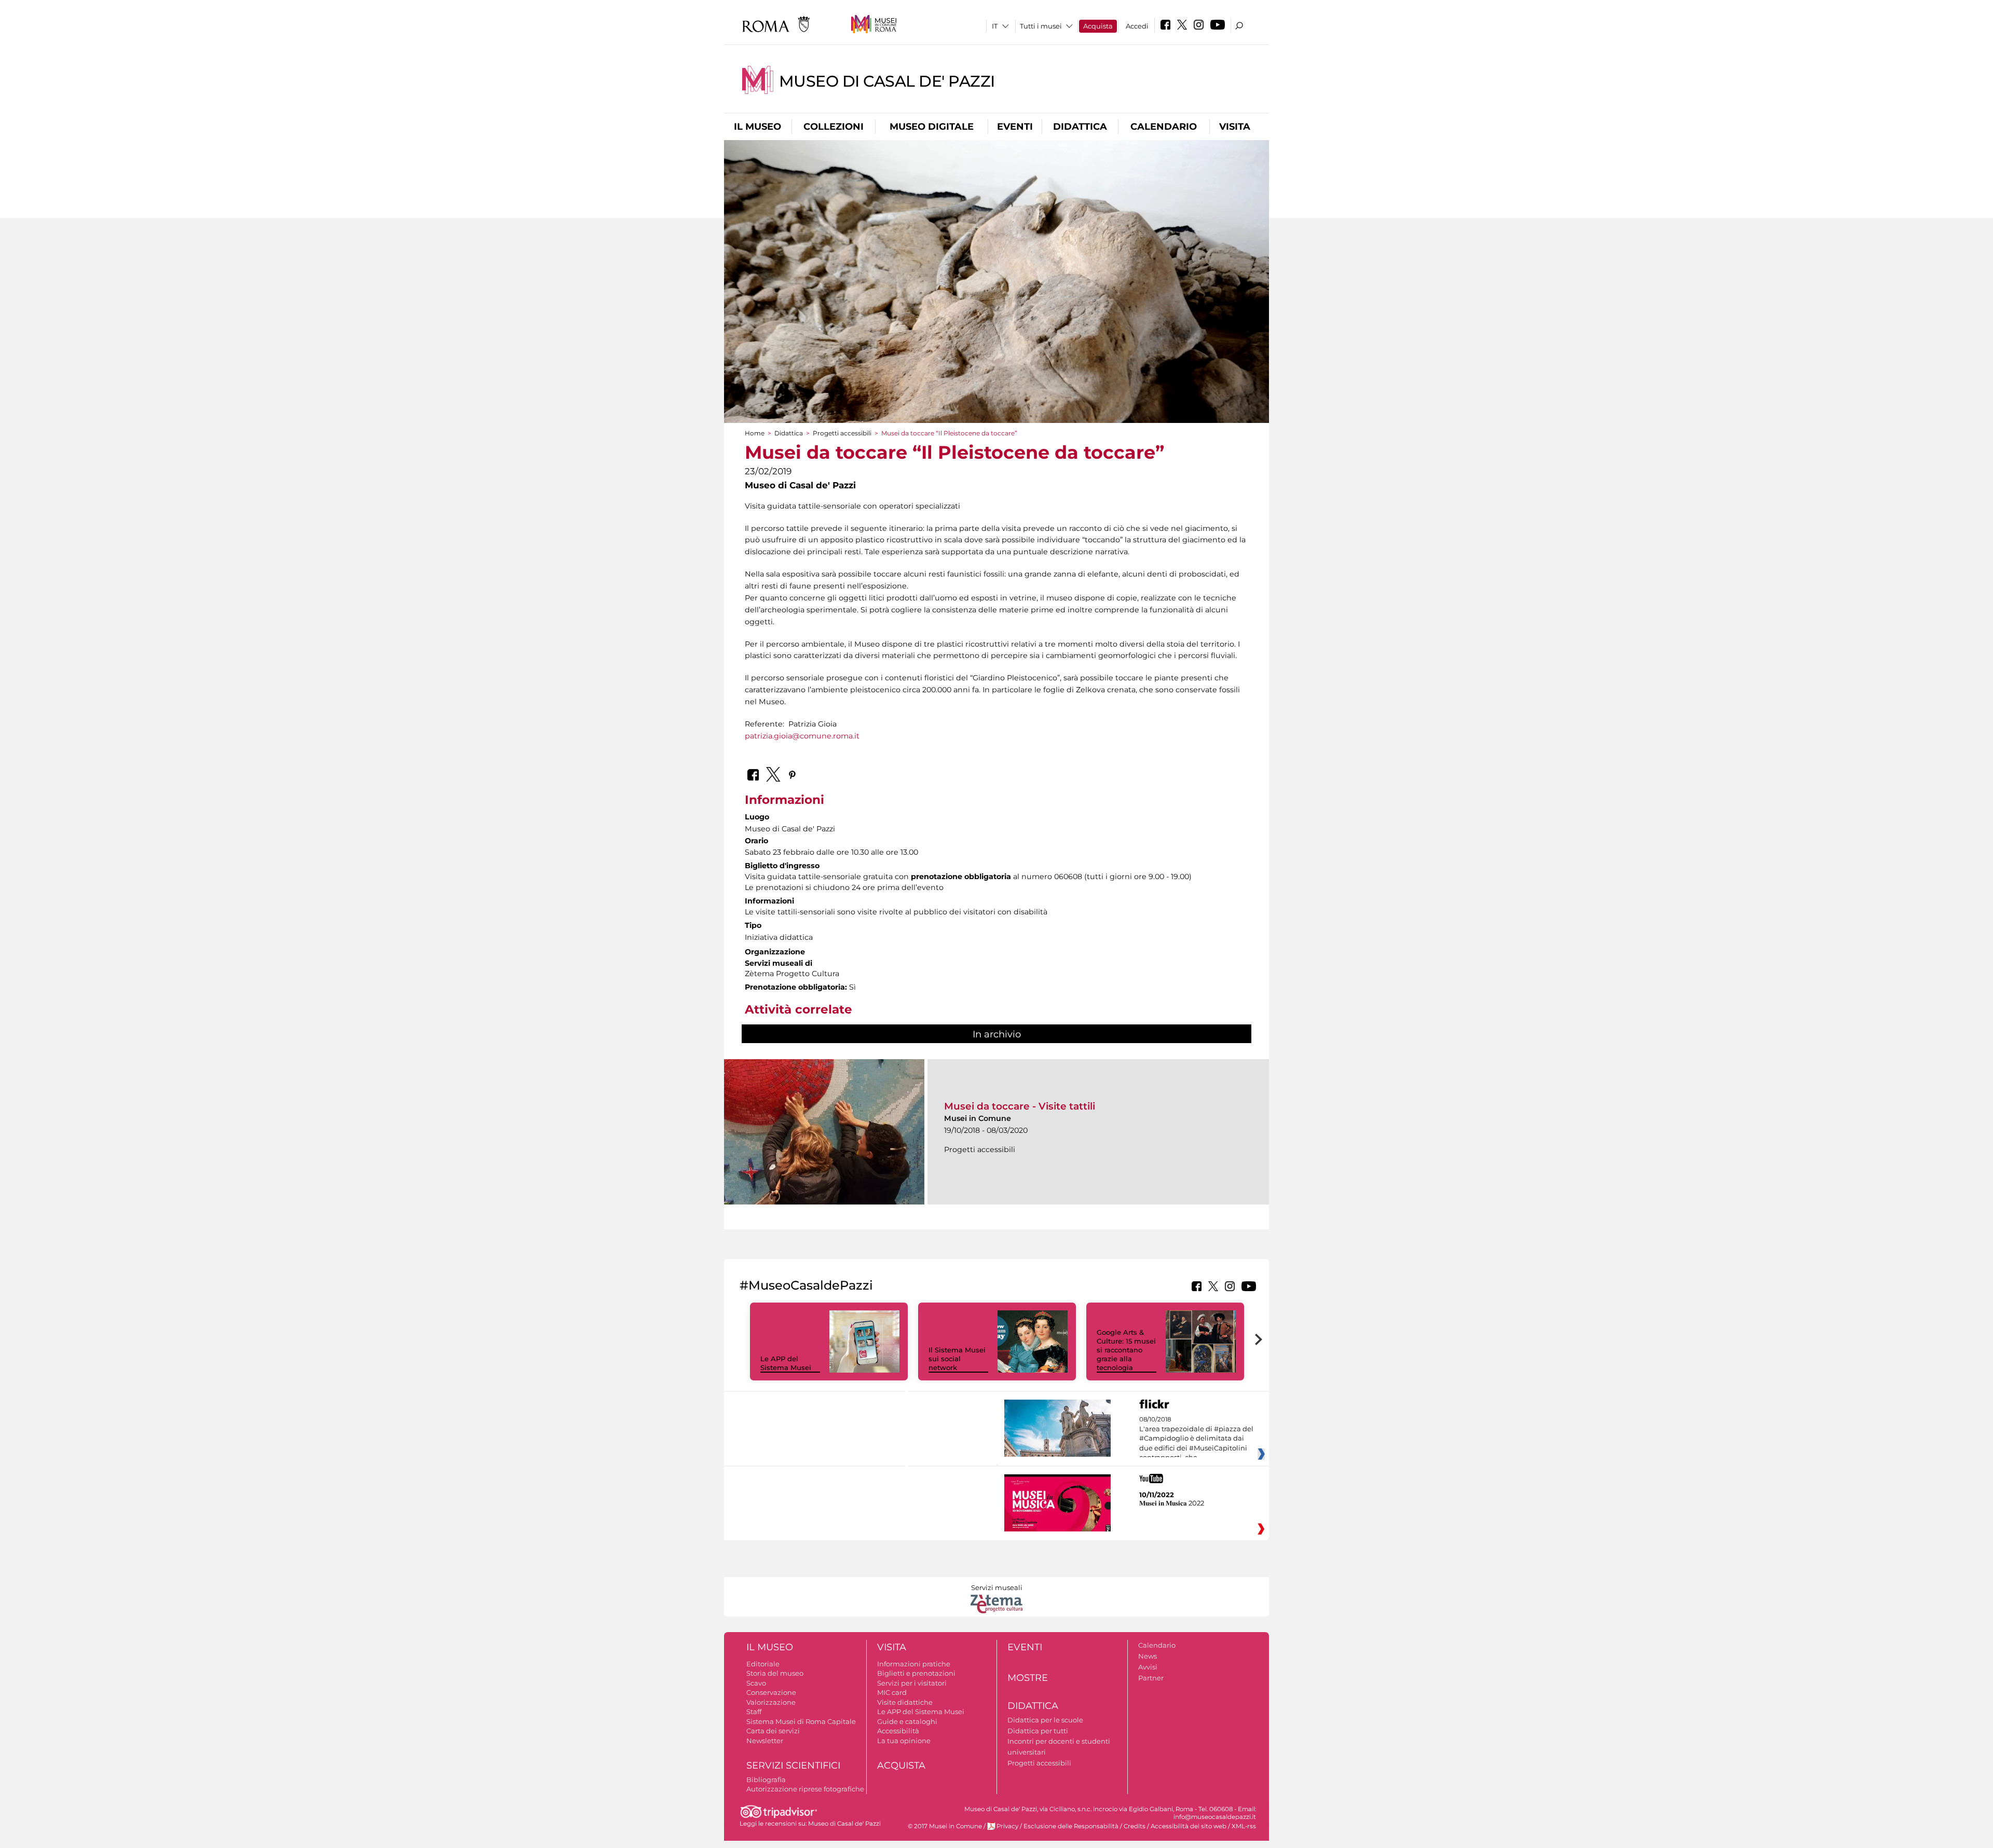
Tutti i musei (1041, 26)
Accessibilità (898, 1731)
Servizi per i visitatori (912, 1683)
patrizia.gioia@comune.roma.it (802, 736)
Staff (754, 1712)
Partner (1151, 1678)
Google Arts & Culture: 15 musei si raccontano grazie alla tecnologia (1126, 1350)
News (1148, 1656)
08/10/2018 (1196, 1439)
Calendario (1164, 127)
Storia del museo (775, 1673)
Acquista (1098, 26)
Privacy (1007, 1826)
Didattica (1080, 127)
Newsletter (765, 1741)
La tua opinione (904, 1741)
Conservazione (771, 1692)
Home (755, 433)
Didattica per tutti (1038, 1731)
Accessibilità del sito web (1189, 1826)
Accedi (1137, 26)
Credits (1135, 1826)
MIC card (892, 1692)
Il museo (757, 127)
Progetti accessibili (842, 433)
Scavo (756, 1683)
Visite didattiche (905, 1702)
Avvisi (1148, 1667)
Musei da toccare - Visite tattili (1020, 1106)
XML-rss (1244, 1826)
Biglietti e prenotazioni (916, 1673)
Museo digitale (932, 127)
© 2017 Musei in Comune (945, 1826)
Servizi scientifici (793, 1765)
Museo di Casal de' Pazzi (887, 81)
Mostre (1028, 1678)
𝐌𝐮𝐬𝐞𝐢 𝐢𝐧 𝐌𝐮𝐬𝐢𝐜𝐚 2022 (1172, 1503)
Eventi (1015, 127)
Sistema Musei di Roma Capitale (801, 1721)
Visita (1235, 127)
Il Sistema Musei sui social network (957, 1359)
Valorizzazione (771, 1702)
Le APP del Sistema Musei (786, 1363)
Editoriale (763, 1664)
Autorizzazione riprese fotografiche (805, 1789)
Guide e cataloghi (907, 1721)
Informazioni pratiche (914, 1664)
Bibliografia (766, 1779)
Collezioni (834, 127)
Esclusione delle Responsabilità (1071, 1826)
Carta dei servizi (773, 1731)
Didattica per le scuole (1045, 1720)
